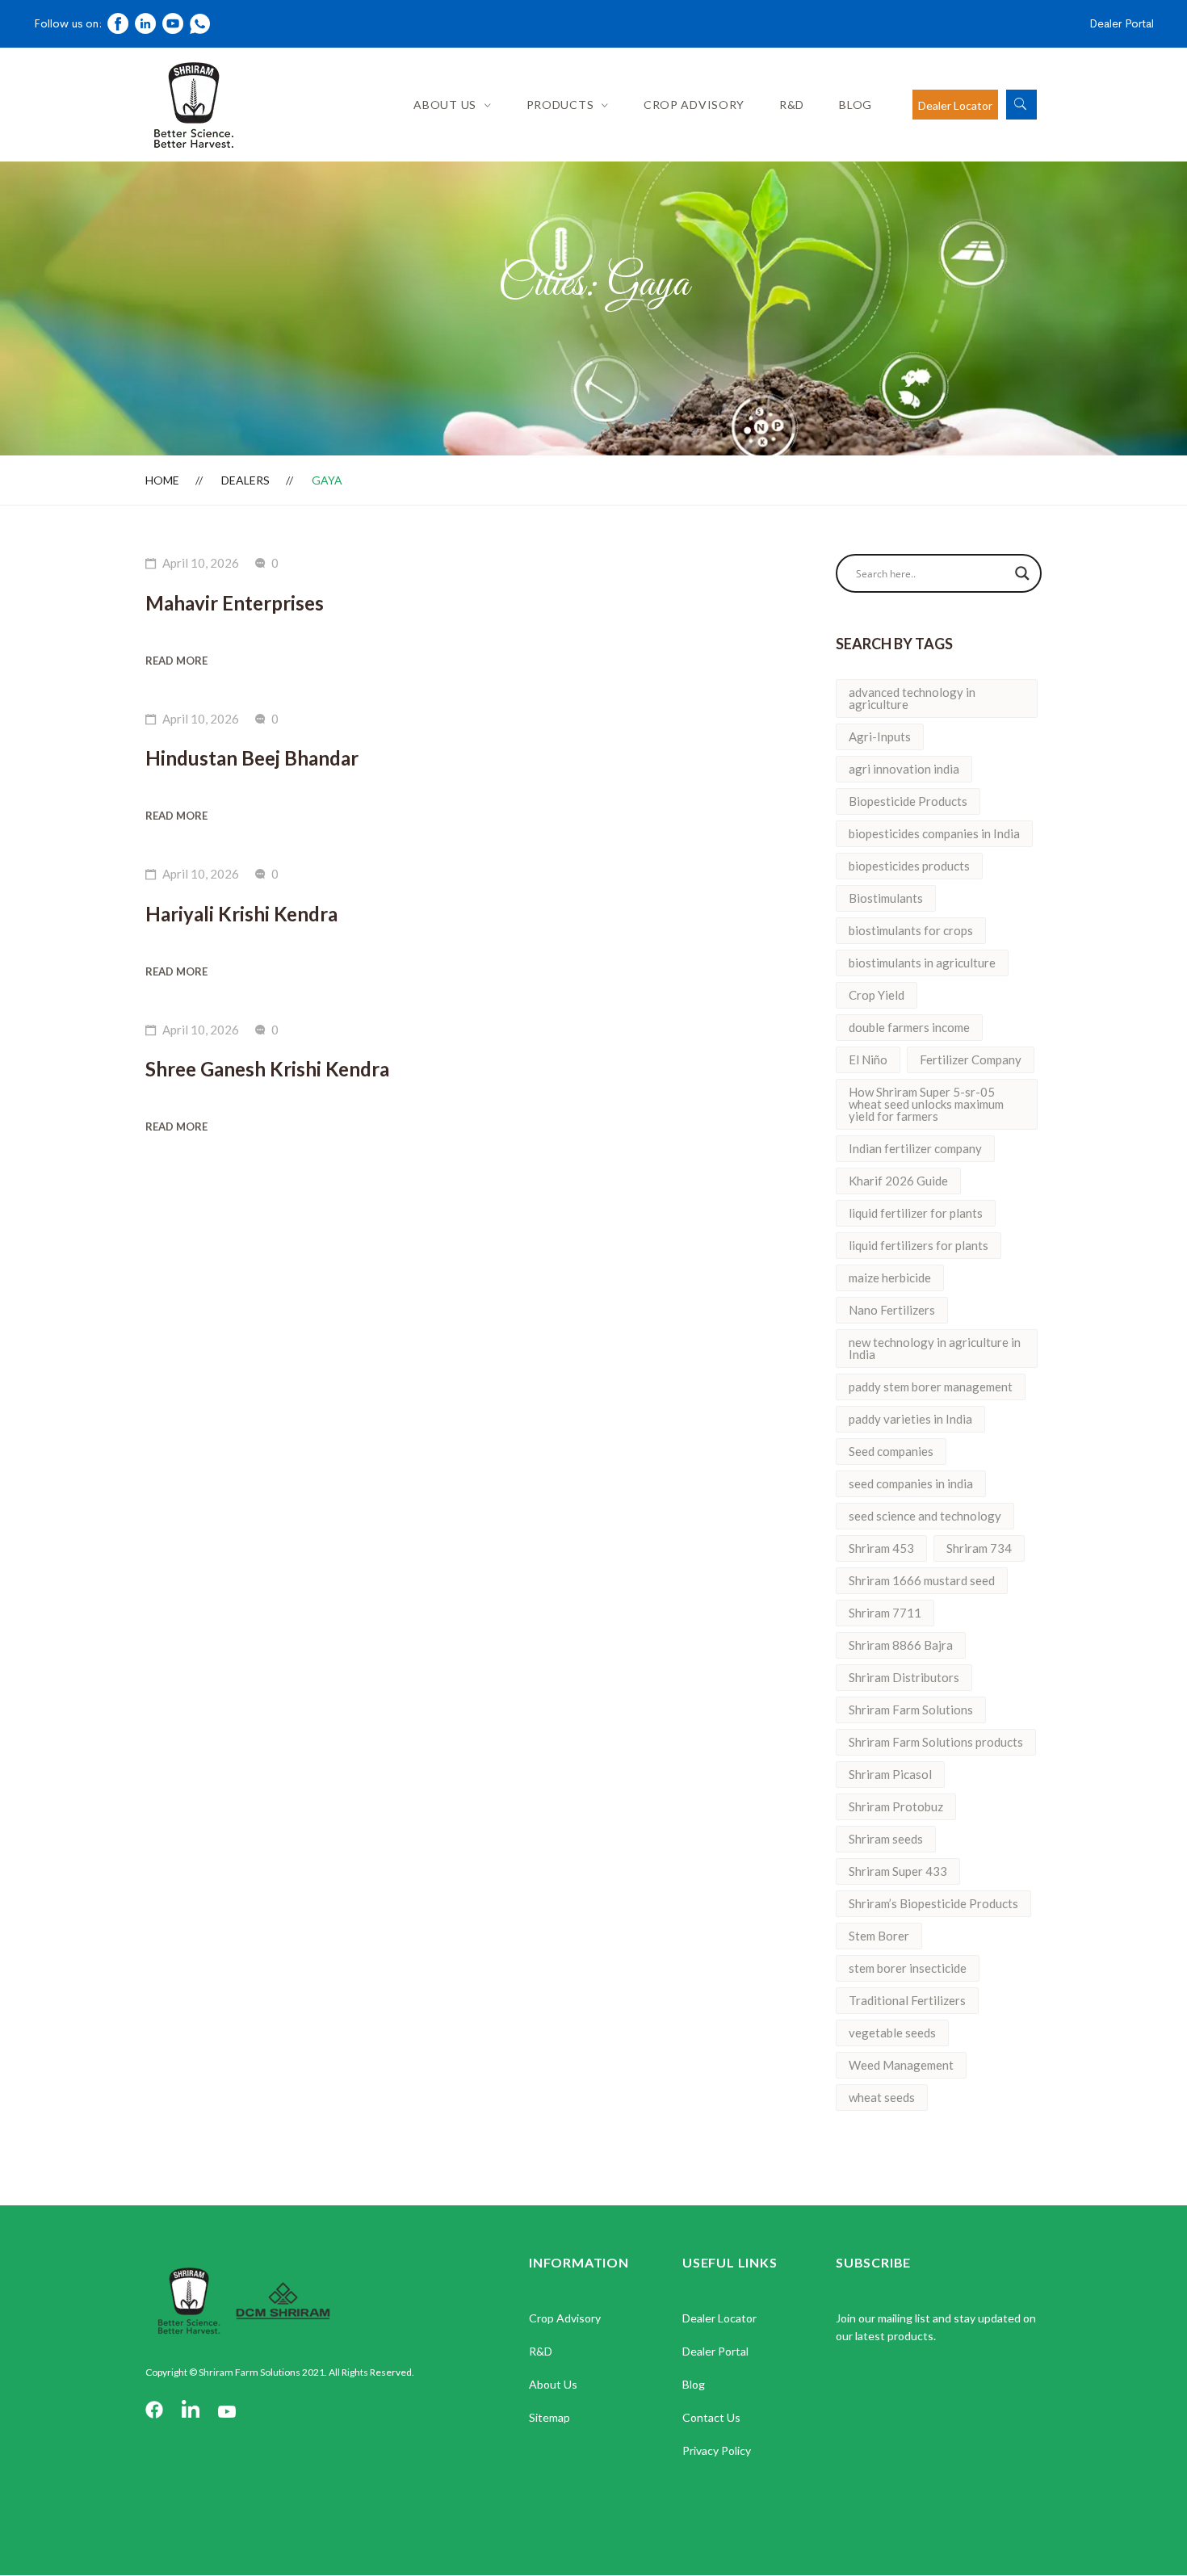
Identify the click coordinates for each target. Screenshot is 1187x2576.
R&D (792, 105)
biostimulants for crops (911, 930)
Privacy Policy (717, 2450)
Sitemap (549, 2417)
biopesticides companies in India (934, 833)
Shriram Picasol (890, 1774)
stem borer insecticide (908, 1968)
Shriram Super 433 (898, 1871)
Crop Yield (877, 995)
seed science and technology (925, 1516)
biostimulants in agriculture (922, 963)
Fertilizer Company (971, 1059)
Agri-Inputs (880, 736)
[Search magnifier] (1022, 573)
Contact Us (711, 2417)
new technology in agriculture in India (935, 1348)
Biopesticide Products (908, 801)
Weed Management (901, 2065)
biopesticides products (909, 866)
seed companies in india (911, 1483)
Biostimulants (886, 898)
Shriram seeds (886, 1839)
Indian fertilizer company (915, 1148)
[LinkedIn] (191, 2411)
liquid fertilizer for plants (916, 1213)
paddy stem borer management (931, 1387)
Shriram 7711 (885, 1613)
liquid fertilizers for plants (919, 1245)
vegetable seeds (892, 2033)
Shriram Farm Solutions (911, 1710)
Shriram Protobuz (896, 1806)
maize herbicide (890, 1278)
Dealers (245, 480)
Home (162, 480)
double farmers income (909, 1027)
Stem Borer (879, 1936)
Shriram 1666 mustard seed (922, 1580)
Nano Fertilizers (892, 1310)
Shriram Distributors (904, 1677)
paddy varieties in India (910, 1419)
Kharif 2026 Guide (898, 1181)
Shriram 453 (881, 1548)
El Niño (868, 1059)
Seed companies (891, 1451)
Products (560, 105)
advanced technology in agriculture (912, 698)
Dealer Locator (955, 105)
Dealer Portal (1122, 23)
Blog (856, 105)
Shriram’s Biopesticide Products (933, 1903)
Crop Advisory (694, 105)
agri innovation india (904, 769)
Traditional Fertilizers (907, 2000)
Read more (176, 661)
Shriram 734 (979, 1548)
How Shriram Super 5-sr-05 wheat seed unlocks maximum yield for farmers (926, 1104)
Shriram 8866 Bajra (901, 1645)
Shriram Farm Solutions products (936, 1742)
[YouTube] (227, 2411)
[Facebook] (154, 2411)
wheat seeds (882, 2097)
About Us (445, 105)
